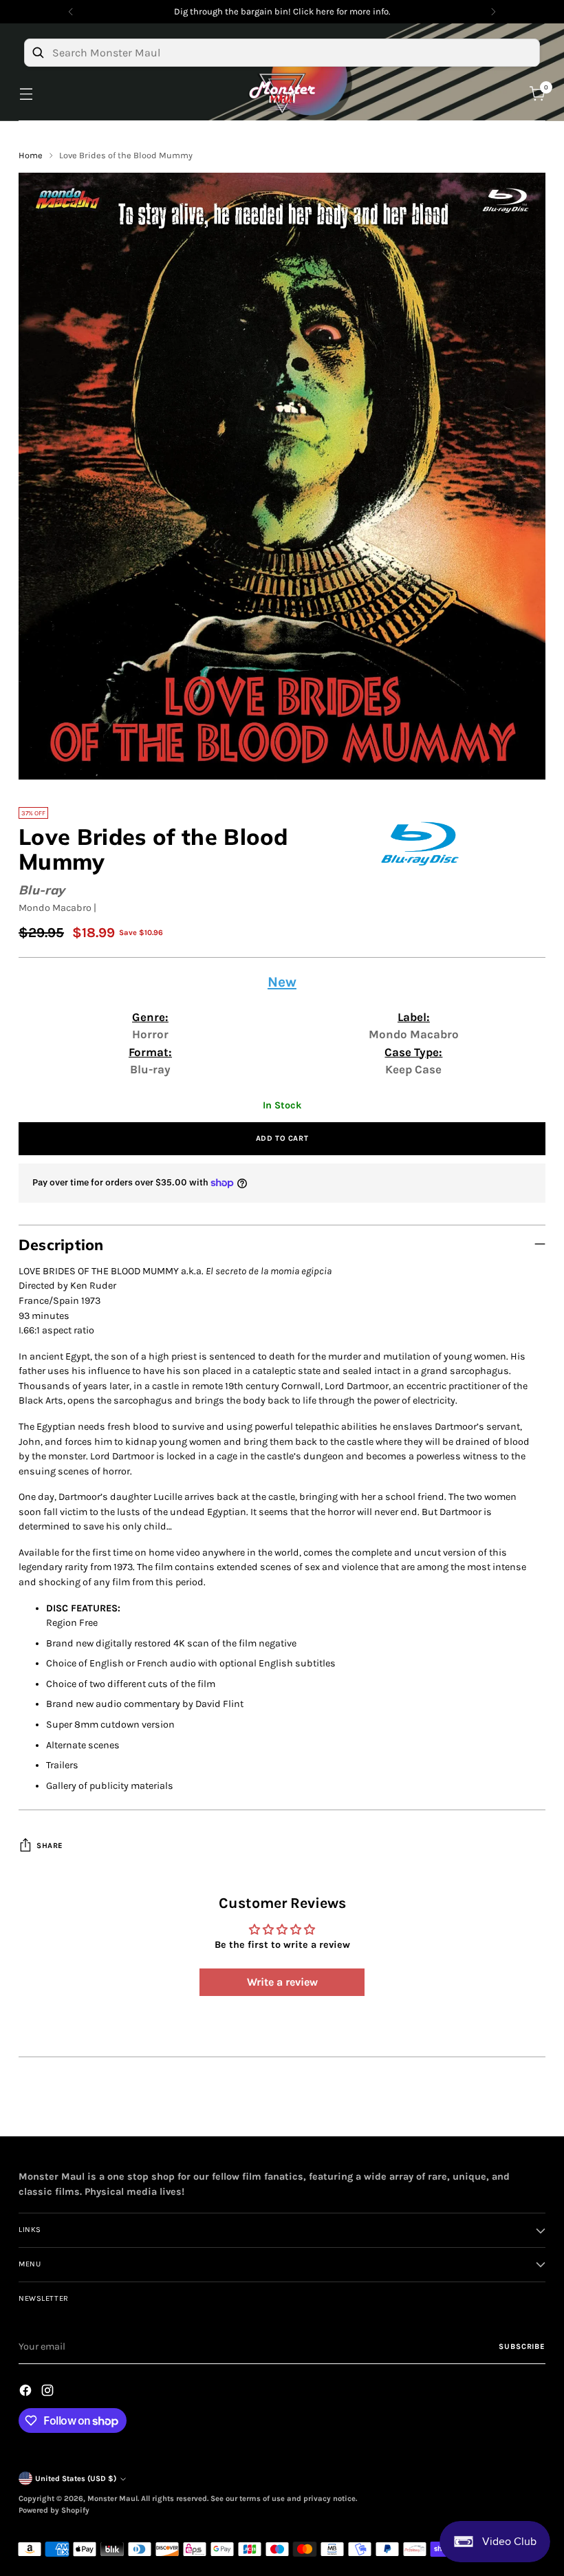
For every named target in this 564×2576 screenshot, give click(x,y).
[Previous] (71, 12)
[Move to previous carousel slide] (502, 2111)
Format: (150, 1052)
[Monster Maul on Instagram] (49, 2393)
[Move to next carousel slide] (534, 2110)
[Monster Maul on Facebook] (27, 2393)
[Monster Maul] (282, 94)
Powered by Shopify (54, 2510)
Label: (414, 1017)
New (282, 982)
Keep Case (413, 1069)
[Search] (38, 52)
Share (50, 1846)
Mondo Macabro (55, 908)
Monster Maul (112, 2499)
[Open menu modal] (26, 94)
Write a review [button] (282, 1982)
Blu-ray (42, 890)
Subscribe (522, 2347)
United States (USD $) (76, 2479)
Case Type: (413, 1052)
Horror (150, 1034)
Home (31, 155)
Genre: (150, 1017)
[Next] (493, 12)
